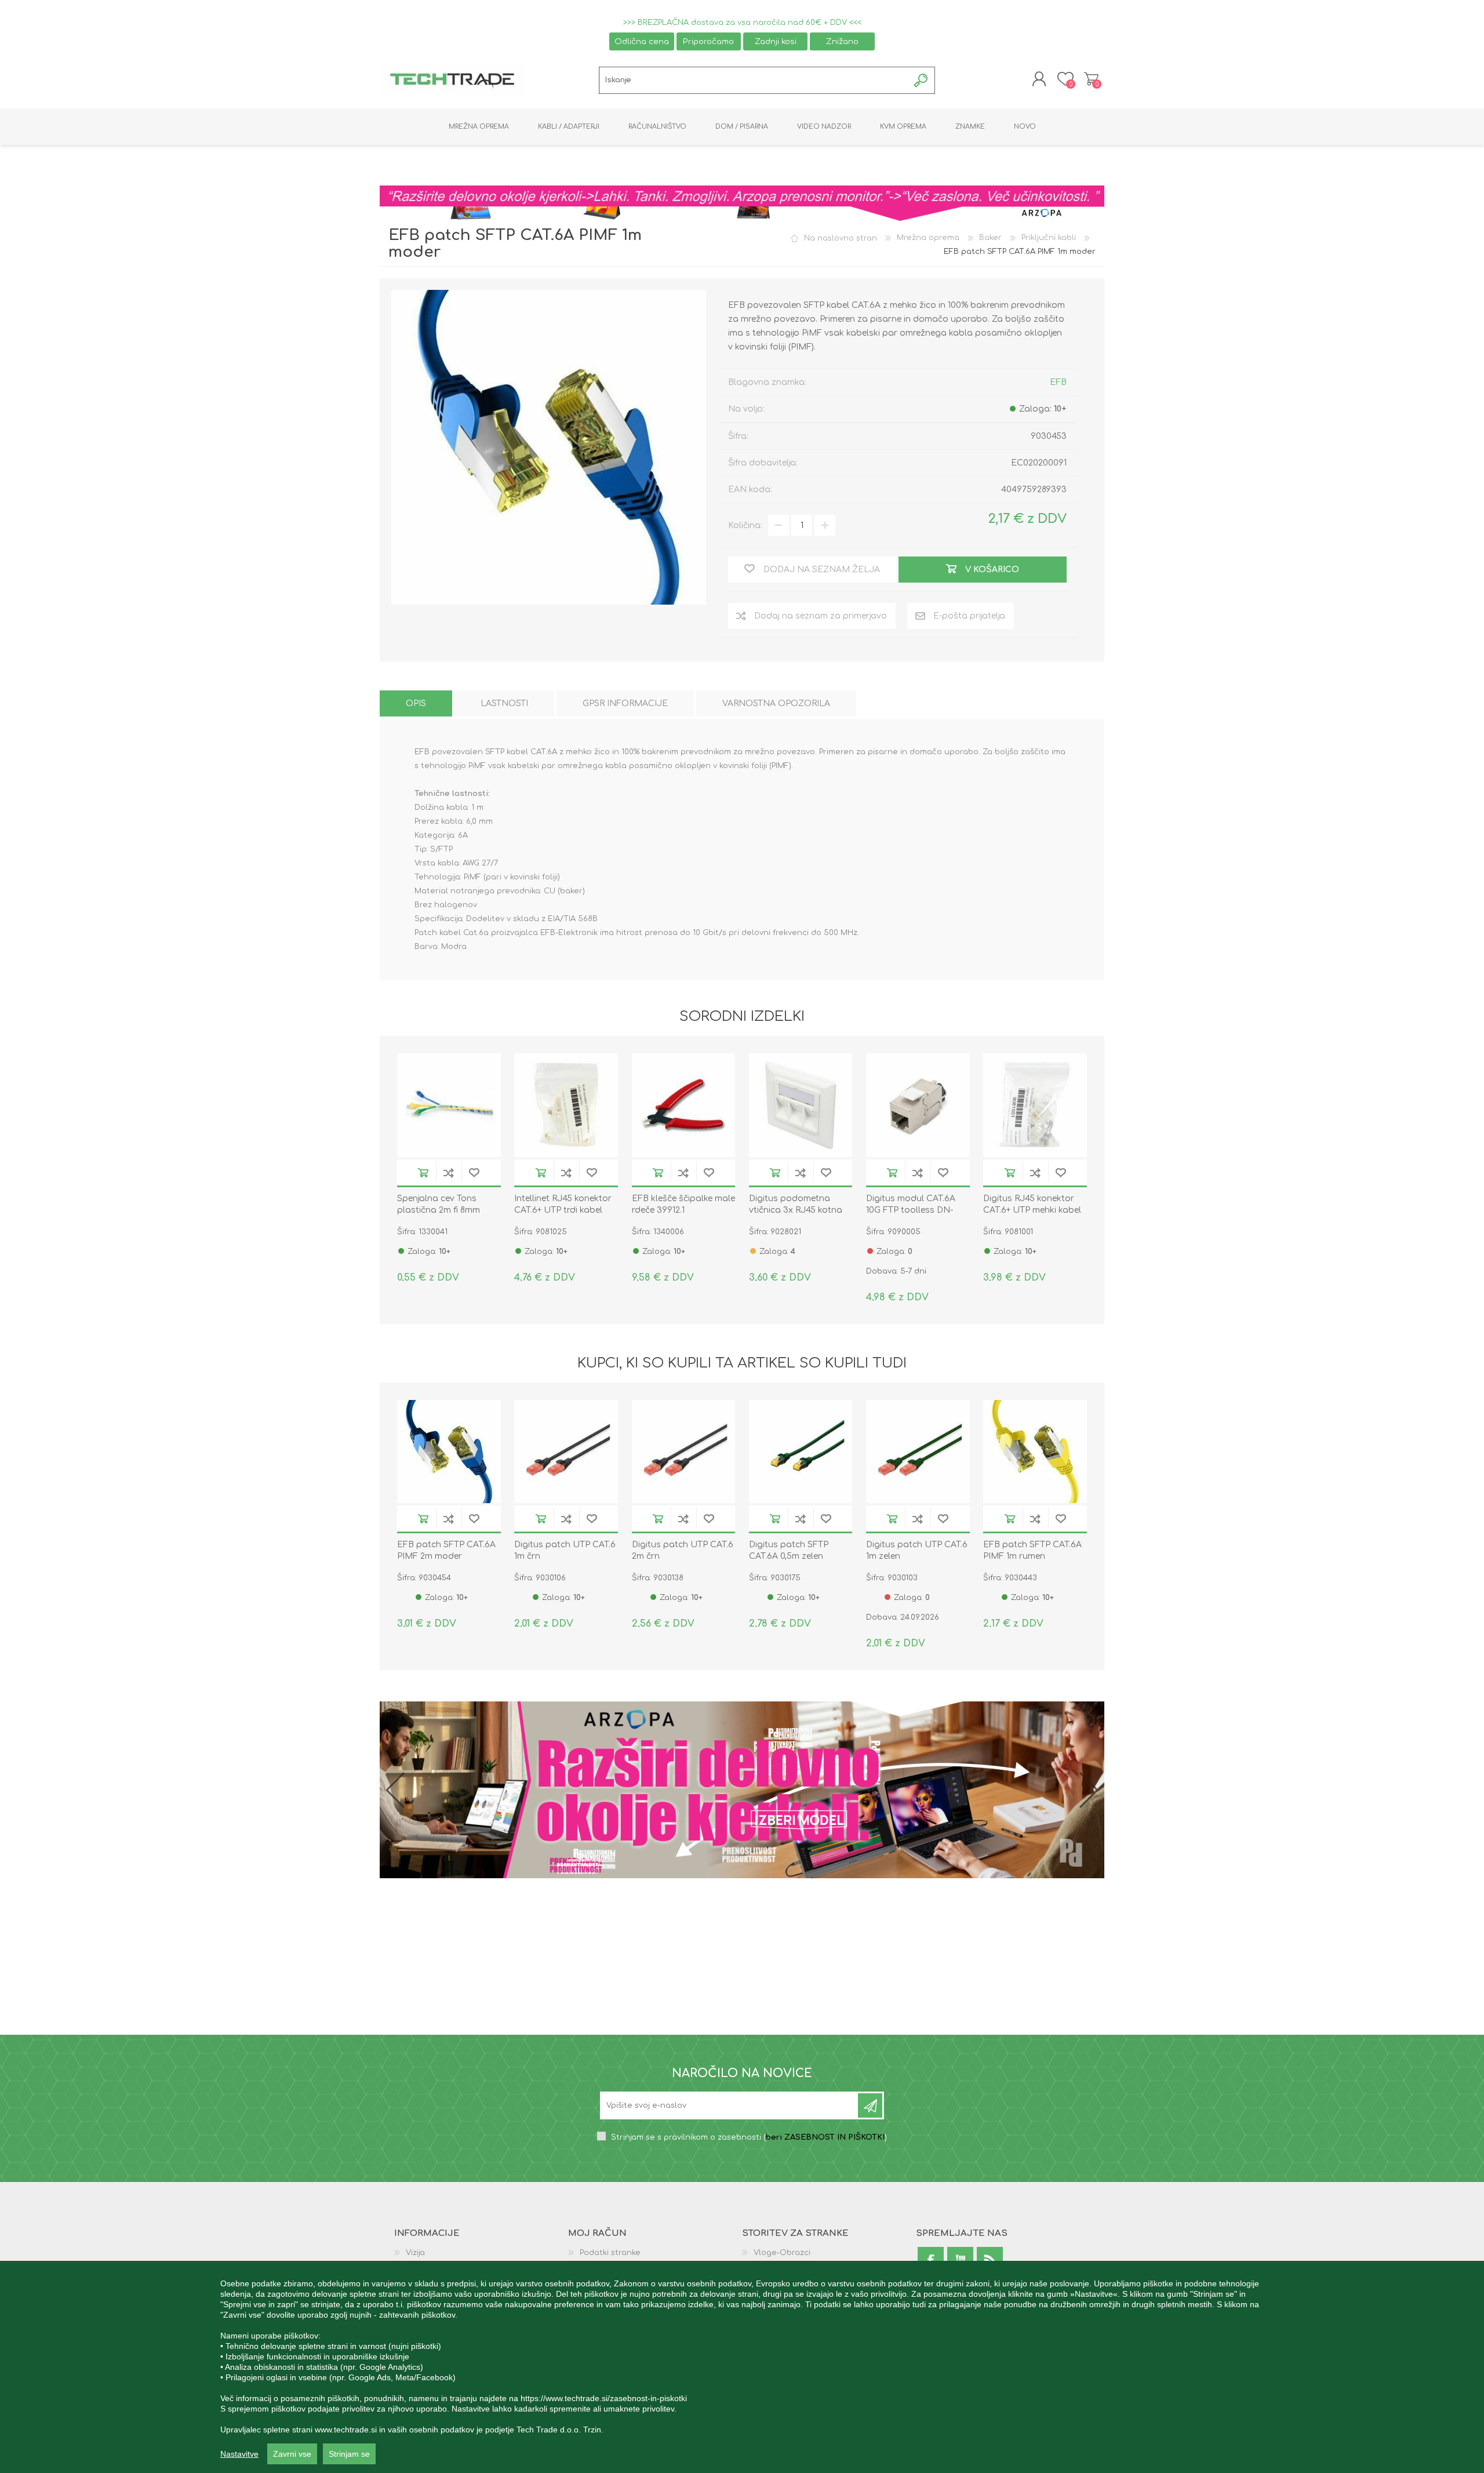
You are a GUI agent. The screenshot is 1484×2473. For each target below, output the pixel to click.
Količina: (745, 525)
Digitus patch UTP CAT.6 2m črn (683, 1550)
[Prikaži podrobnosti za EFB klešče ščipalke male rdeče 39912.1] (684, 1105)
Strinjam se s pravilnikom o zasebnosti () (749, 2139)
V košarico (423, 1172)
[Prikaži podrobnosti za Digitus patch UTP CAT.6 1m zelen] (918, 1452)
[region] (742, 2367)
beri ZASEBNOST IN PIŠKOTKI (825, 2139)
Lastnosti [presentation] (504, 703)
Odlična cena (642, 41)
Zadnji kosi (776, 41)
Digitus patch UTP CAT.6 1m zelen (917, 1550)
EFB (1058, 382)
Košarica (1091, 79)
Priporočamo (708, 41)
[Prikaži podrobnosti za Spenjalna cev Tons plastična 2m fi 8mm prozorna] (449, 1105)
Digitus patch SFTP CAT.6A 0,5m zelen (789, 1550)
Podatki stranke (610, 2254)
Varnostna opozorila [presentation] (776, 703)
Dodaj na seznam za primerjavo (449, 1172)
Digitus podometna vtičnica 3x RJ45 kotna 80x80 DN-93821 (796, 1210)
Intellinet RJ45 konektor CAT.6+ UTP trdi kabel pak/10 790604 (563, 1210)
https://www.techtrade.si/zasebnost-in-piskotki (604, 2398)
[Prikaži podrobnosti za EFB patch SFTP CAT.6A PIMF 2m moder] (449, 1452)
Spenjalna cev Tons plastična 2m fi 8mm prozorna (439, 1210)
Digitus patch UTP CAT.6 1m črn (565, 1550)
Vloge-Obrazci (782, 2254)
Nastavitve (239, 2454)
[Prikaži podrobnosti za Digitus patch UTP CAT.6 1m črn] (566, 1452)
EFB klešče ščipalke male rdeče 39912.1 (683, 1204)
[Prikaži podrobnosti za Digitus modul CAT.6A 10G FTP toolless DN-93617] (918, 1105)
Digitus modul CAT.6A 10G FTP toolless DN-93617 (911, 1210)
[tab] (416, 703)
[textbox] (754, 80)
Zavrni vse (292, 2454)
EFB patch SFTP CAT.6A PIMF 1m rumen (1032, 1550)
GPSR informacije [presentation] (625, 703)
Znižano (842, 41)
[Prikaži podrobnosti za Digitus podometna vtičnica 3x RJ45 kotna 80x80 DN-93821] (801, 1105)
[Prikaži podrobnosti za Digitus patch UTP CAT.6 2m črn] (684, 1452)
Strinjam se (349, 2454)
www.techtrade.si (346, 2430)
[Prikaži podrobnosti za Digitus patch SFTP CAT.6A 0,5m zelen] (801, 1452)
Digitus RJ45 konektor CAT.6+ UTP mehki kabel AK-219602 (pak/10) (1032, 1210)
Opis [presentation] (416, 703)
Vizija (415, 2254)
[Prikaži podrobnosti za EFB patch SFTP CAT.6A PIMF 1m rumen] (1035, 1452)
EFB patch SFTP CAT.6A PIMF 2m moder (446, 1550)
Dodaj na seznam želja (474, 1172)
